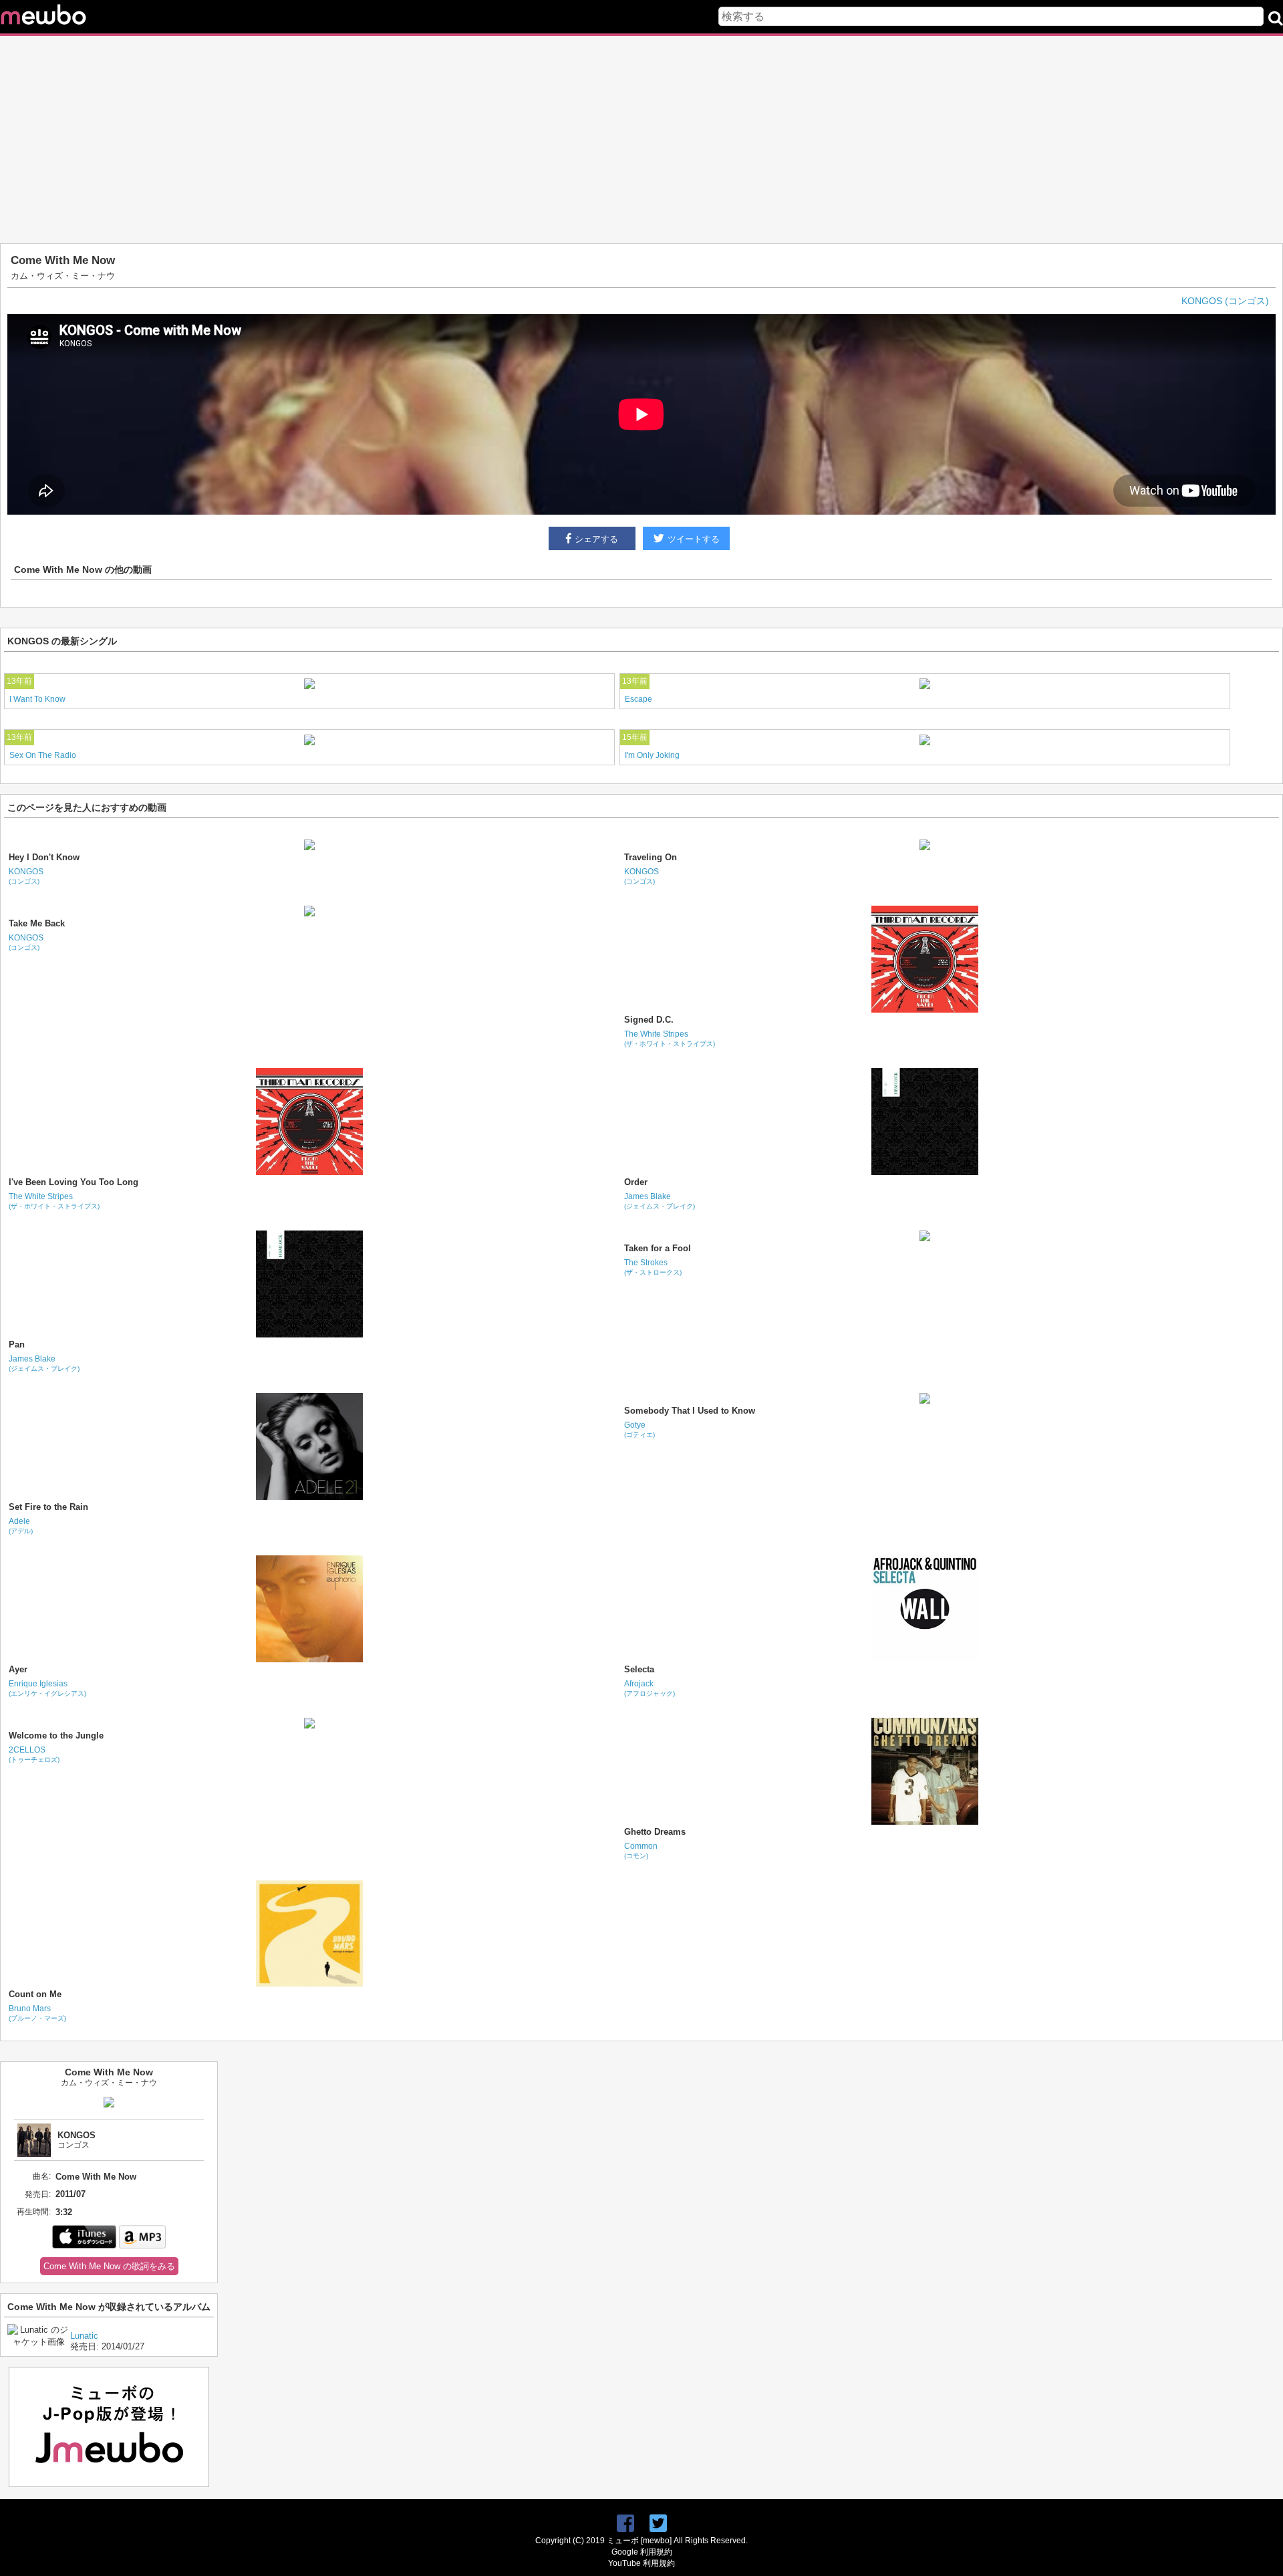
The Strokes (653, 1267)
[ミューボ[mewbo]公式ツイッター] (658, 2524)
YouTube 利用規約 (641, 2563)
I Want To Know (37, 699)
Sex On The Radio (43, 755)
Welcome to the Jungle (56, 1735)
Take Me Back (37, 923)
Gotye (639, 1429)
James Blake (660, 1201)
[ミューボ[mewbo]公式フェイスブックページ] (625, 2524)
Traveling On (651, 857)
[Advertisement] (641, 140)
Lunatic (84, 2336)
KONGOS (26, 876)
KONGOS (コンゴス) (1225, 301)
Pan (17, 1344)
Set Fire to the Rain (48, 1507)
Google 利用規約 (642, 2552)
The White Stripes (670, 1038)
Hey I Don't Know (44, 857)
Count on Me (35, 1994)
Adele (21, 1526)
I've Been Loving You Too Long (74, 1182)
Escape (638, 699)
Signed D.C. (649, 1020)
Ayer (18, 1669)
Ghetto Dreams (655, 1832)
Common (641, 1850)
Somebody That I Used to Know (690, 1411)
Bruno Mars (37, 2013)
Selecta (639, 1669)
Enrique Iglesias (47, 1688)
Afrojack (650, 1688)
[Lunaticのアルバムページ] (39, 2342)
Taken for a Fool (658, 1248)
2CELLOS (34, 1754)
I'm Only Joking (652, 755)
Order (636, 1182)
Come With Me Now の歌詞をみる (109, 2266)
